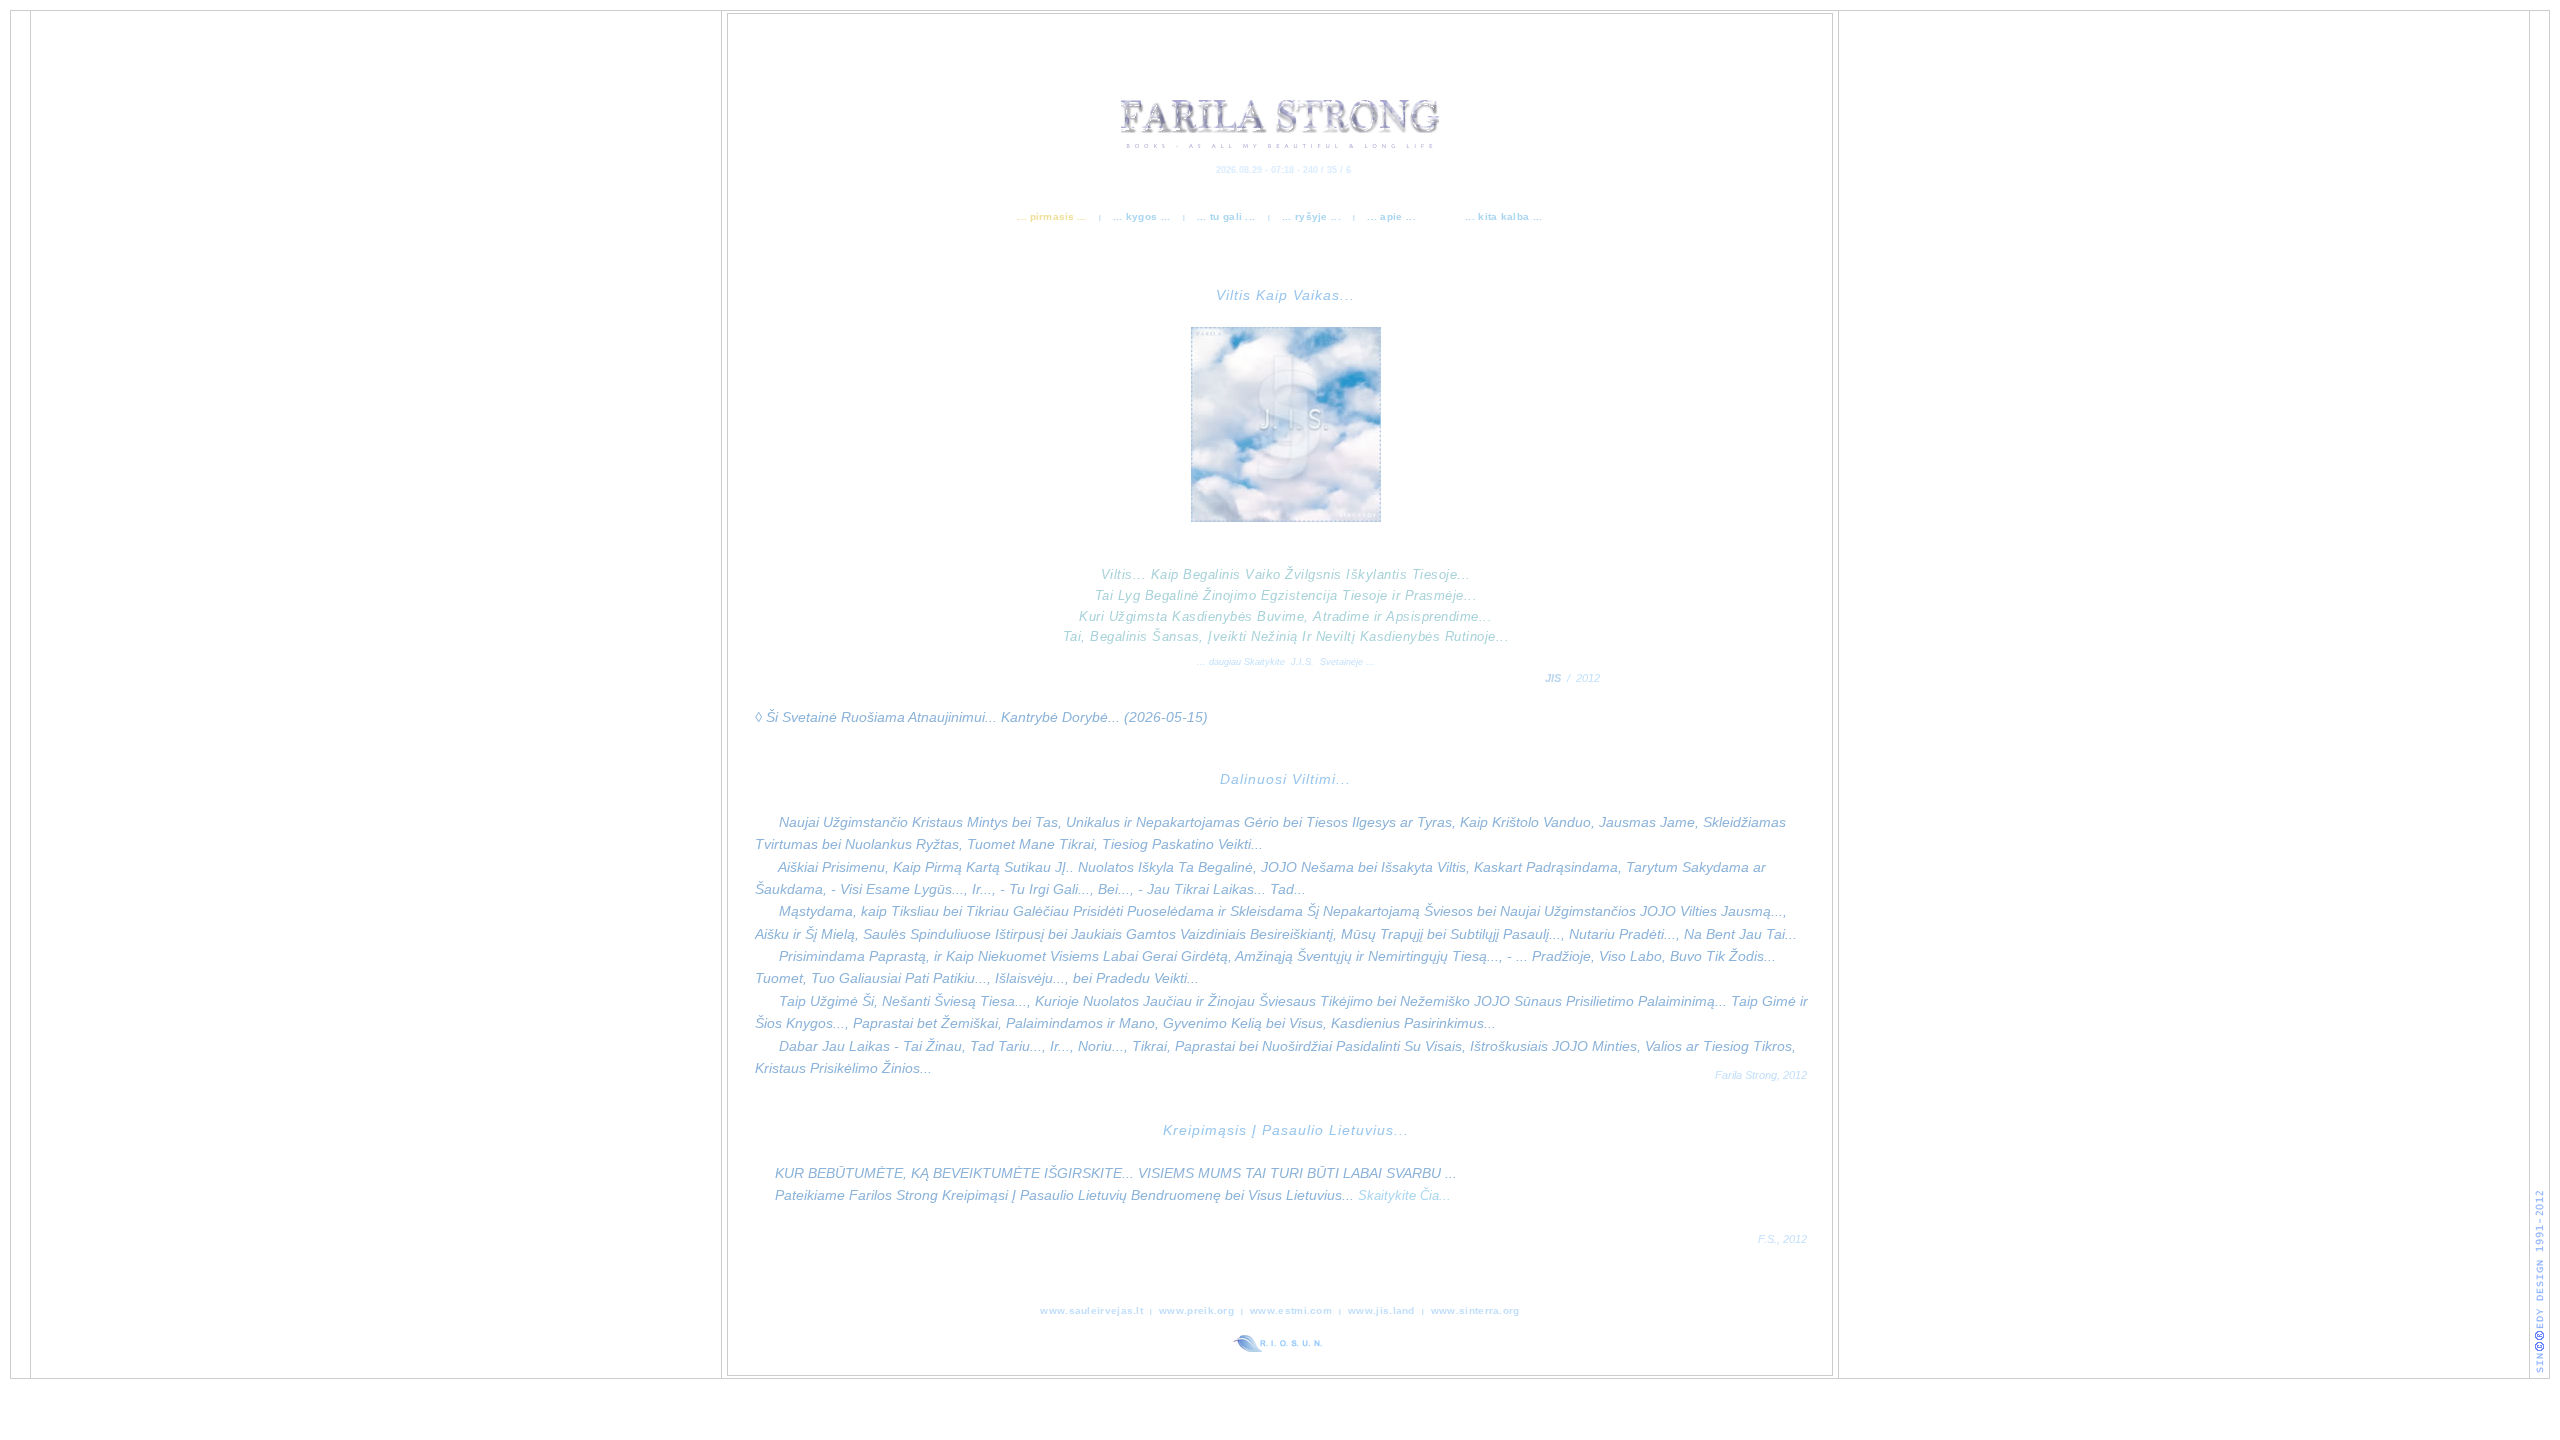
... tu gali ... (1228, 216)
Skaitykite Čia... (1404, 1195)
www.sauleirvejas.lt (1091, 1310)
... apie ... (1393, 216)
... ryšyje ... (1313, 216)
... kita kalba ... (1503, 216)
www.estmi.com (1291, 1310)
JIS (1553, 678)
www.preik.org (1196, 1310)
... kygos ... (1143, 216)
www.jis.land (1381, 1310)
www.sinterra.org (1475, 1310)
